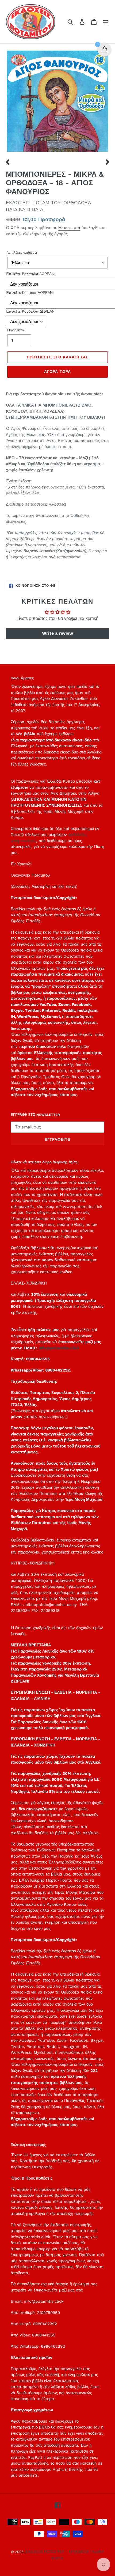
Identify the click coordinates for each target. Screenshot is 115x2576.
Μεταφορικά (69, 228)
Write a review (57, 633)
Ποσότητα (16, 330)
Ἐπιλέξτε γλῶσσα (22, 252)
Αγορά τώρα (57, 372)
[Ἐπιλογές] (106, 22)
